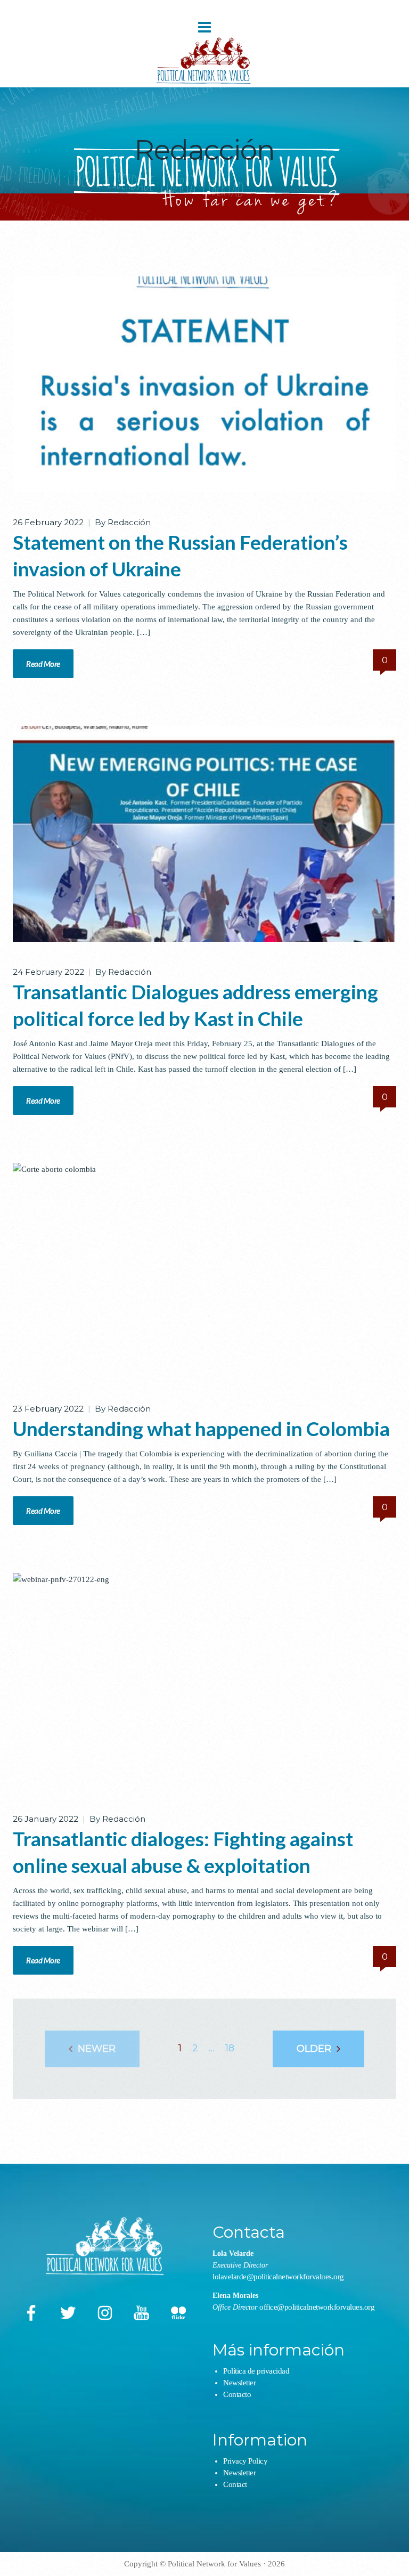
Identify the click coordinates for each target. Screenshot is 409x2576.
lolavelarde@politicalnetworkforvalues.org (278, 2277)
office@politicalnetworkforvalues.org (317, 2307)
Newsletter (239, 2383)
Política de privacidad (256, 2371)
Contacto (237, 2394)
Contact (235, 2484)
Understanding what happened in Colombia (201, 1428)
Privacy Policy (245, 2461)
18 (230, 2048)
